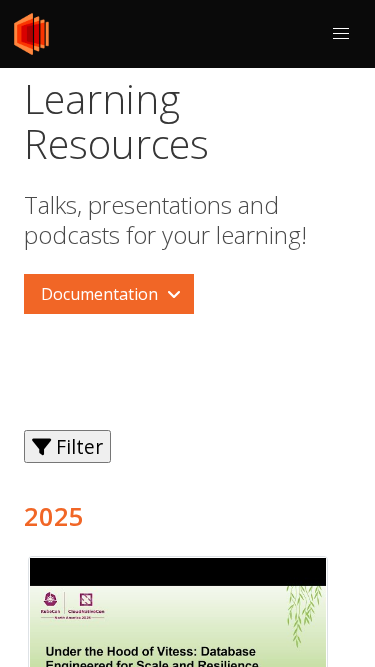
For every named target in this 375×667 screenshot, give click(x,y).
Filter (77, 446)
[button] (341, 34)
